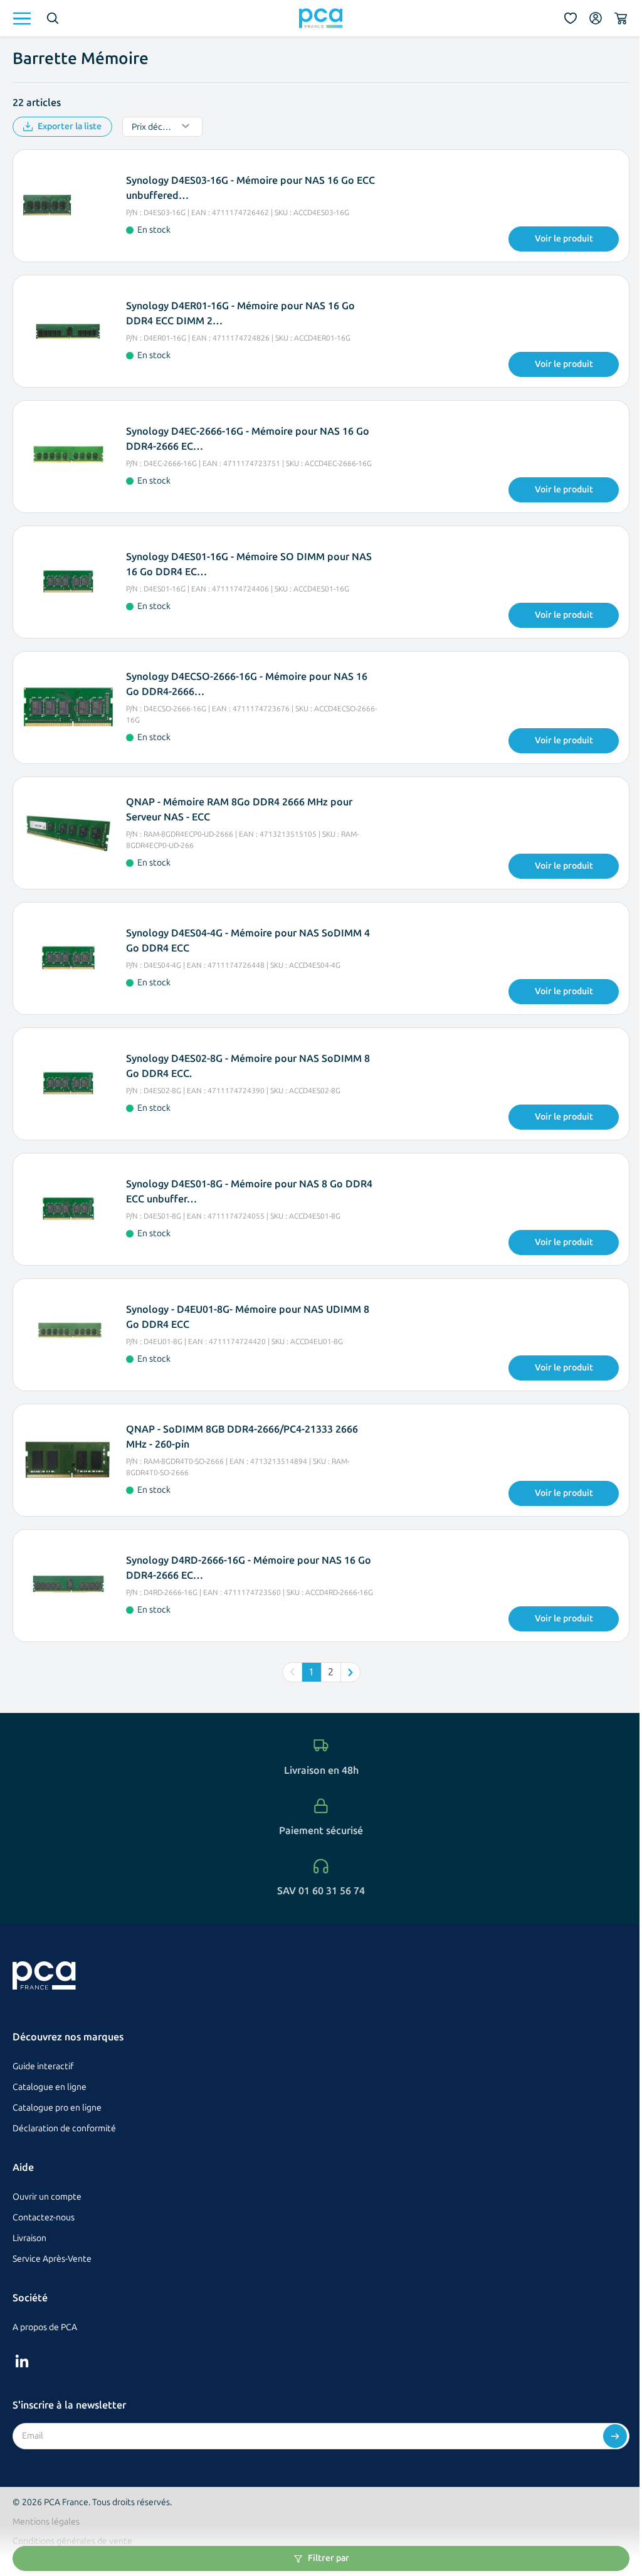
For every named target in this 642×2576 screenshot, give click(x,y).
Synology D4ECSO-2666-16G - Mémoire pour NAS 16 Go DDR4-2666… (247, 684)
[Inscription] (615, 2436)
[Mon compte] (596, 18)
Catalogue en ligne (50, 2087)
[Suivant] (350, 1672)
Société (30, 2298)
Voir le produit (564, 239)
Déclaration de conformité (64, 2128)
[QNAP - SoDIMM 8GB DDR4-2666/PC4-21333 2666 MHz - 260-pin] (68, 1460)
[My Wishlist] (571, 18)
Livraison (29, 2238)
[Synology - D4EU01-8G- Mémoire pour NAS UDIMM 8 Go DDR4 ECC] (68, 1335)
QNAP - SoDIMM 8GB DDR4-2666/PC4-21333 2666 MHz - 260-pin (242, 1437)
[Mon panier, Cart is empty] (621, 18)
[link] (292, 1672)
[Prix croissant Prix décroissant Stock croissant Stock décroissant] (162, 127)
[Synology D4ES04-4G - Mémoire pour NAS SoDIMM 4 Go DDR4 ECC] (68, 958)
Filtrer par (329, 2558)
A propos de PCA (45, 2327)
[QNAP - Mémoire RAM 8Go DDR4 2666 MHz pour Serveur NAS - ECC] (68, 833)
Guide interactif (43, 2066)
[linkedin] (22, 2361)
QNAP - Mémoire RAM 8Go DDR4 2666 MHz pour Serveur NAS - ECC (239, 809)
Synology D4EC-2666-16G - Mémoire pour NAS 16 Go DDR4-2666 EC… (248, 439)
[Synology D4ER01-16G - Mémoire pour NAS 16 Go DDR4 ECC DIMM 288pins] (68, 331)
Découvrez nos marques (68, 2037)
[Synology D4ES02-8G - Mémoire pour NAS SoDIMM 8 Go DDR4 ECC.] (68, 1084)
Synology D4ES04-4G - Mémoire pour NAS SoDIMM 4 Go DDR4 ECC (248, 941)
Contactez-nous (44, 2218)
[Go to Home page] (321, 18)
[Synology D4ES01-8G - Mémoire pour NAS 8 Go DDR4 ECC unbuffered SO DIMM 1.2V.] (68, 1209)
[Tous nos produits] (22, 19)
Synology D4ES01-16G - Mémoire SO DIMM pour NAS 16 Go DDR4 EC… (249, 564)
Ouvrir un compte (47, 2197)
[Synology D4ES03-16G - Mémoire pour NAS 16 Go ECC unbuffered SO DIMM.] (68, 206)
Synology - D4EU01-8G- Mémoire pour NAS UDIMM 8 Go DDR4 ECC (248, 1317)
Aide (23, 2167)
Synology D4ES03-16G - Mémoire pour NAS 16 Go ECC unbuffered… (250, 188)
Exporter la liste (70, 126)
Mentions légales (46, 2522)
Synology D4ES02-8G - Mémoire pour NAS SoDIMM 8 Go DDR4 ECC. (248, 1066)
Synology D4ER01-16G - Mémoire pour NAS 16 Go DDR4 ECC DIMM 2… (240, 313)
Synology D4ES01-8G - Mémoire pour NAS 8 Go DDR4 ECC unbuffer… (249, 1191)
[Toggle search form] (53, 18)
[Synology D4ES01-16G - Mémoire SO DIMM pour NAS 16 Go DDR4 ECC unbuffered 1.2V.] (68, 582)
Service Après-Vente (52, 2259)
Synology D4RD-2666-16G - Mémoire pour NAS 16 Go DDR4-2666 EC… (249, 1568)
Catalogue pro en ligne (57, 2108)
